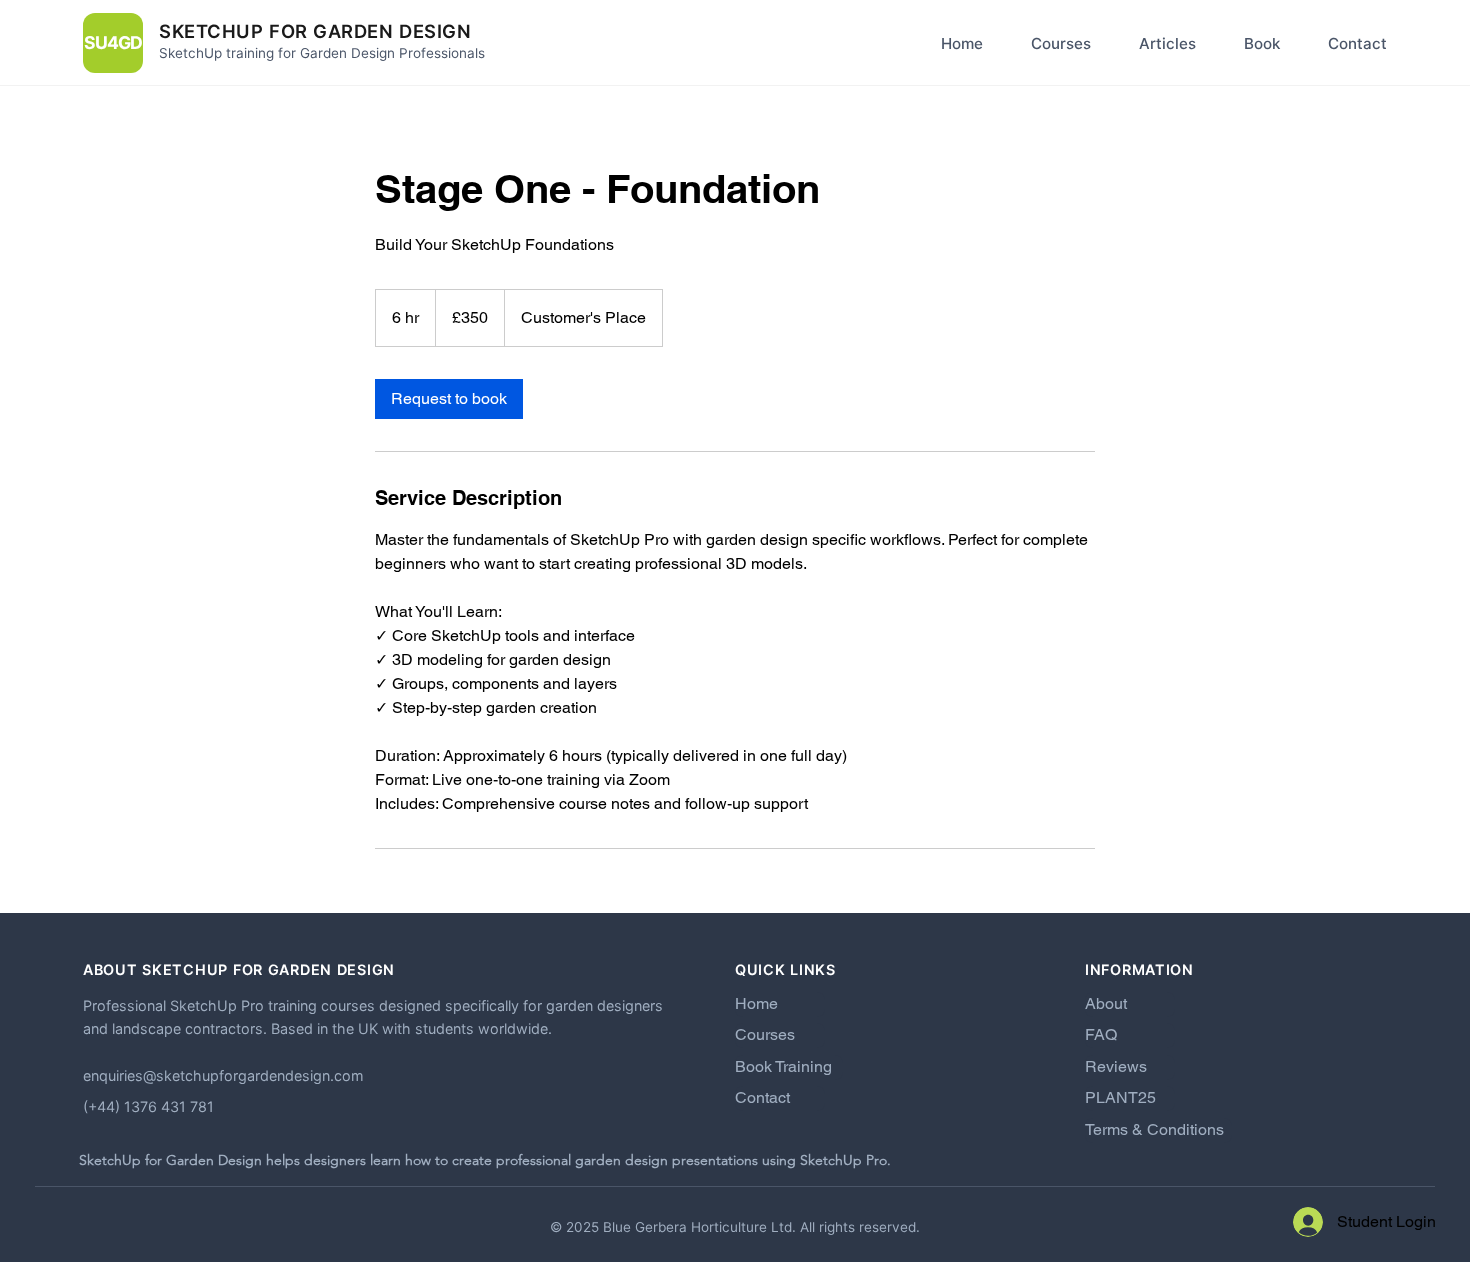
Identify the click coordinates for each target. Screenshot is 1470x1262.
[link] (449, 399)
